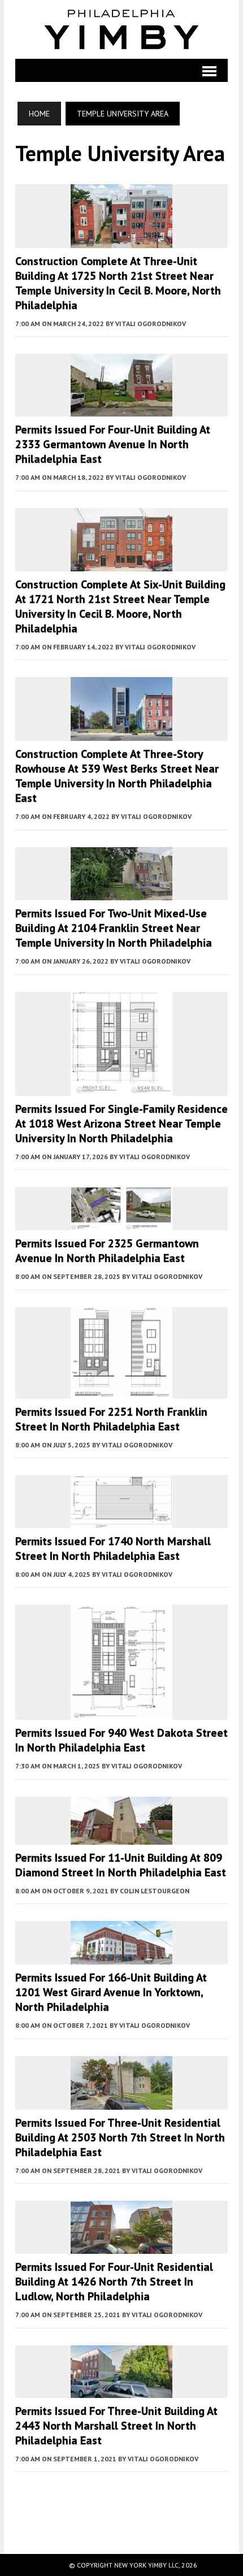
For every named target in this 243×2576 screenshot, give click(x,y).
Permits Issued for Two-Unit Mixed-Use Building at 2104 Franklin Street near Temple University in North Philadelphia (114, 928)
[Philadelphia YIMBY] (121, 29)
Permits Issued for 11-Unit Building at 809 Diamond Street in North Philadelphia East (121, 1865)
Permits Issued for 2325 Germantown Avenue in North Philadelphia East (107, 1251)
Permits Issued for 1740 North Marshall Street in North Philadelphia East (113, 1549)
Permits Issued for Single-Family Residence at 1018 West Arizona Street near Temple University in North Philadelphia (121, 1124)
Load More (121, 2501)
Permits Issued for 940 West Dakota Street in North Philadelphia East (121, 1740)
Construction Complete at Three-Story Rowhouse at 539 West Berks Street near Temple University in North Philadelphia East (117, 776)
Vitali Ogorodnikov (151, 324)
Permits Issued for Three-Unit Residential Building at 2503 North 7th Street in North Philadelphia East (120, 2137)
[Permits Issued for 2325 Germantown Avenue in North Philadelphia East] (121, 1223)
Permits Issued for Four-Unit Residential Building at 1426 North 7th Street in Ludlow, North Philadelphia (114, 2282)
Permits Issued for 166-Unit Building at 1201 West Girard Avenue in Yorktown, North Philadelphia (111, 1992)
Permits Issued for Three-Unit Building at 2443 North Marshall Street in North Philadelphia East (116, 2426)
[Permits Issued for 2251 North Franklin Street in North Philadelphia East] (121, 1391)
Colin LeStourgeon (155, 1891)
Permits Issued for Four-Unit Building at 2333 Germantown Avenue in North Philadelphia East (113, 444)
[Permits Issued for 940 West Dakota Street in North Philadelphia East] (121, 1712)
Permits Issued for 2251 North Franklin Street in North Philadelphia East (111, 1419)
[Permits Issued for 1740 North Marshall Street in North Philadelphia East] (121, 1520)
